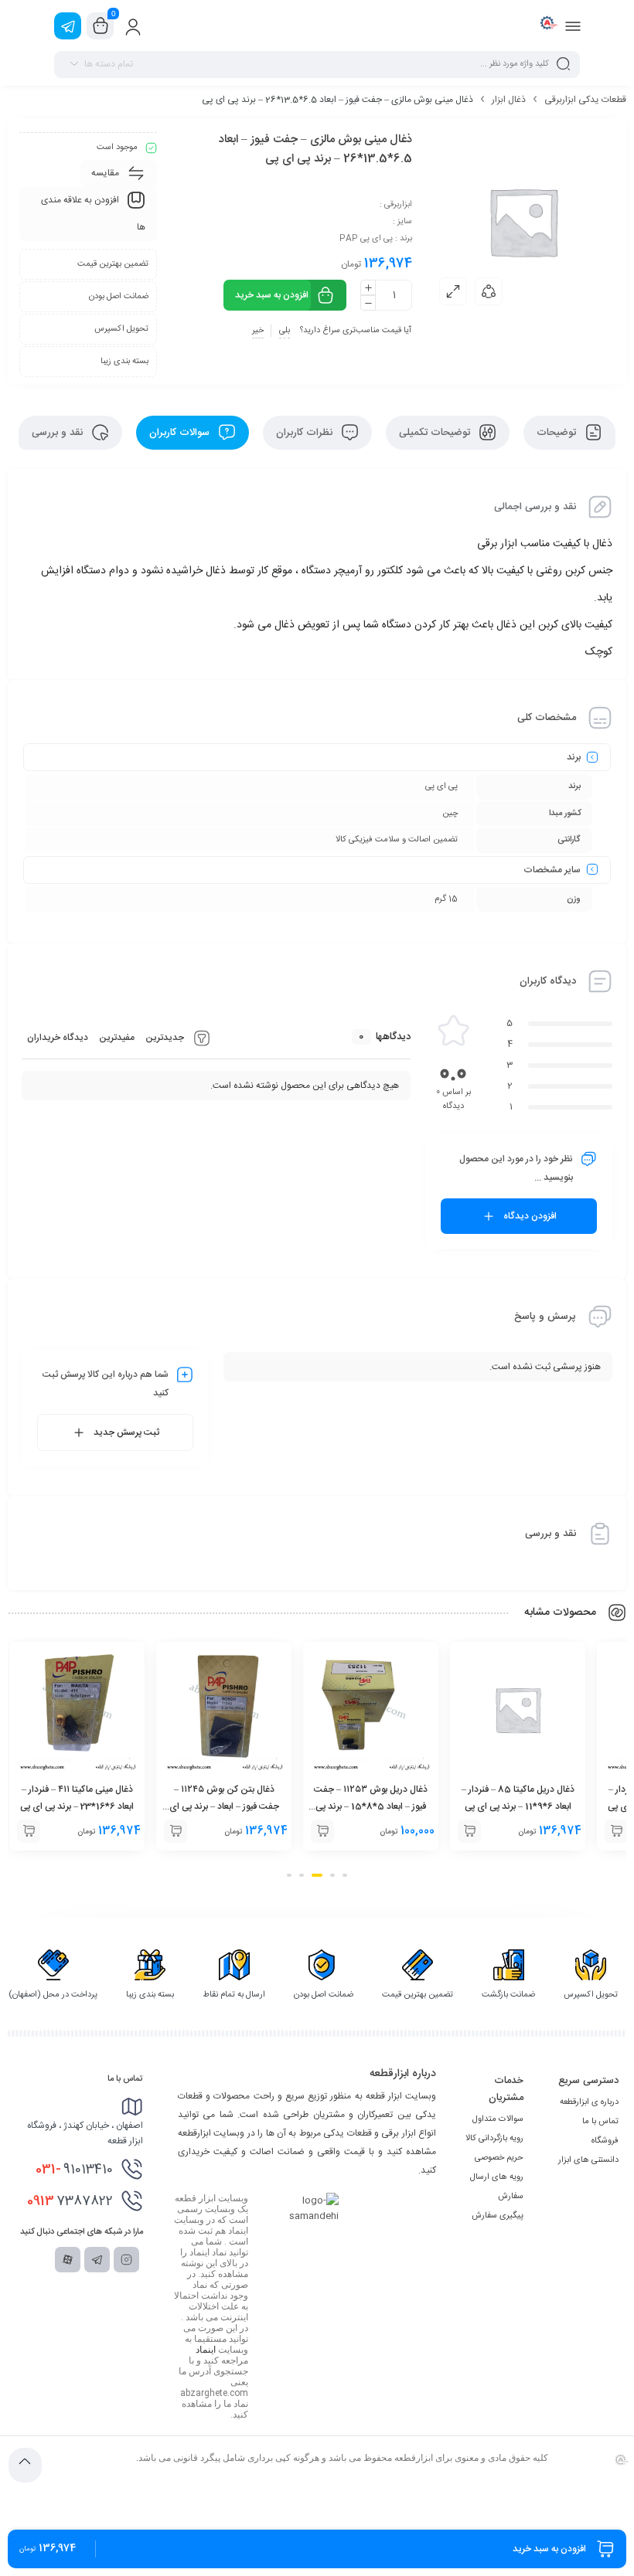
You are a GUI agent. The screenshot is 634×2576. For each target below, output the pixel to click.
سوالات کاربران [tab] (181, 433)
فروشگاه (605, 2141)
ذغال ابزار (509, 100)
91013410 (74, 2170)
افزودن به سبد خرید (272, 295)
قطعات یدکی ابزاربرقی (585, 100)
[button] (616, 1831)
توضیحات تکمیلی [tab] (436, 433)
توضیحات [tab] (558, 433)
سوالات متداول (498, 2119)
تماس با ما (600, 2122)
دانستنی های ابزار (588, 2160)
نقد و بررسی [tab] (59, 433)
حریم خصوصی (499, 2158)
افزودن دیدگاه (530, 1216)
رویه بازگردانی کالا (494, 2139)
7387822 (70, 2201)
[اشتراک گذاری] (489, 291)
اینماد (206, 2350)
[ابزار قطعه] (547, 25)
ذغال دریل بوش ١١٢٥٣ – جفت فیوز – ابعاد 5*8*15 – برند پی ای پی (518, 1806)
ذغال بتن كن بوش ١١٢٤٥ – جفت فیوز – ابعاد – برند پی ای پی (371, 1806)
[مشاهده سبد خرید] (101, 26)
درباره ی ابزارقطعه (589, 2102)
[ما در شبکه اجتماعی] (68, 26)
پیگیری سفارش (498, 2216)
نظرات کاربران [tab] (306, 433)
